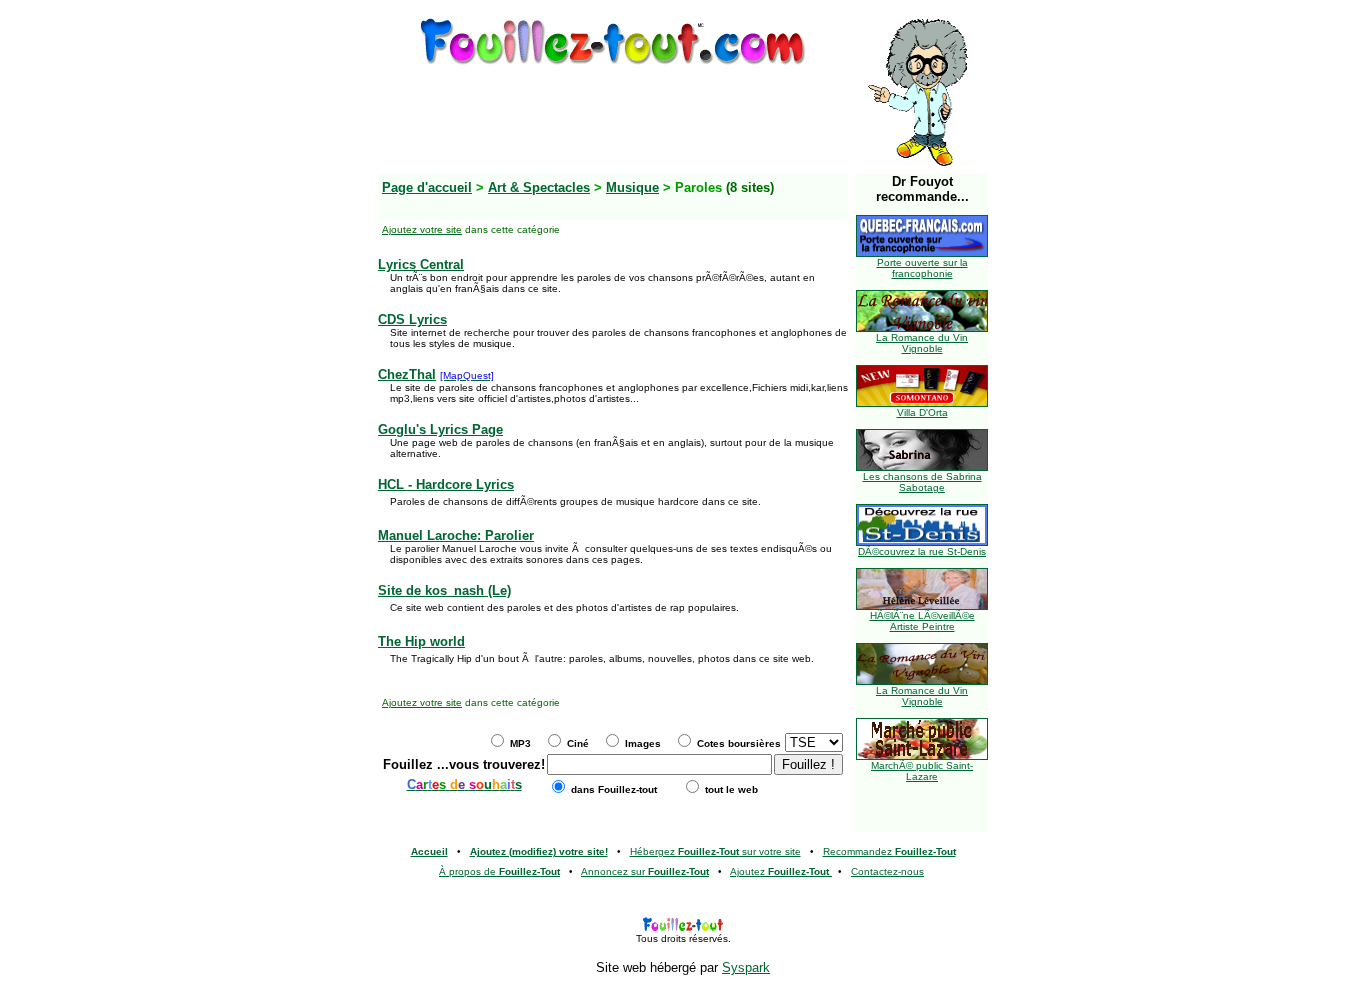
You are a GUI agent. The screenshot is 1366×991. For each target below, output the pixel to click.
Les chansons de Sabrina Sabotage (922, 482)
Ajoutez (779, 871)
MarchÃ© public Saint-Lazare (922, 771)
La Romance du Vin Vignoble (922, 343)
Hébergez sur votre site (715, 851)
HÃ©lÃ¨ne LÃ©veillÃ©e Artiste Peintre (922, 621)
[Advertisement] (613, 113)
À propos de (499, 871)
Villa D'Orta (922, 412)
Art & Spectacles (539, 187)
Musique (632, 187)
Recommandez (889, 851)
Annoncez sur (645, 871)
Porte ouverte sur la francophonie (922, 268)
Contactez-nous (887, 871)
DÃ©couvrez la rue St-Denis (922, 551)
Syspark (746, 967)
